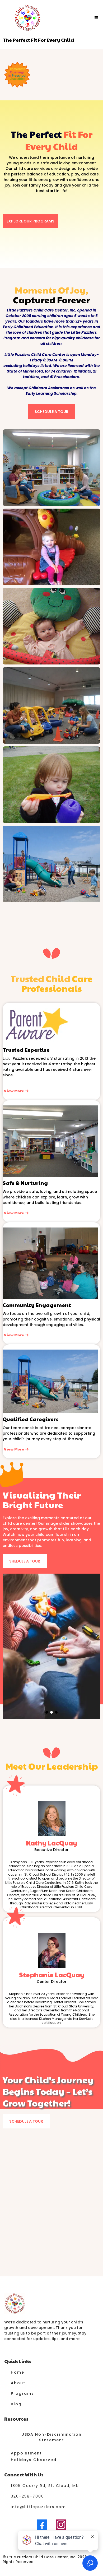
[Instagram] (61, 2525)
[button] (95, 18)
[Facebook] (42, 2525)
